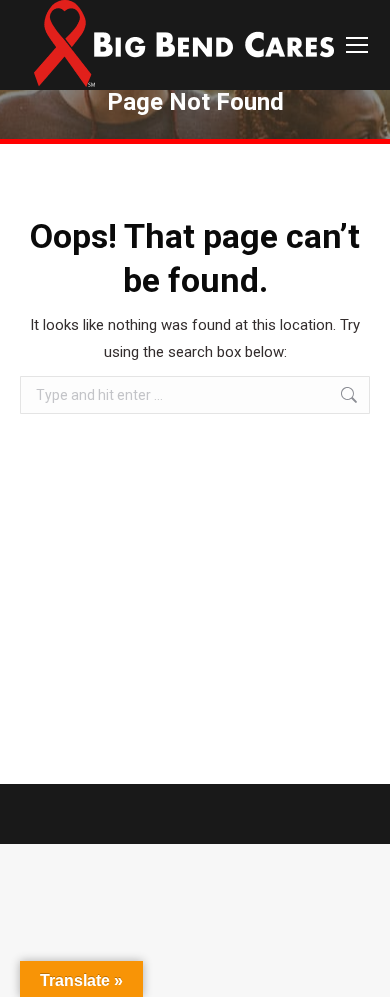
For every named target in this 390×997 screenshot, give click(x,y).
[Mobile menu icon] (357, 45)
